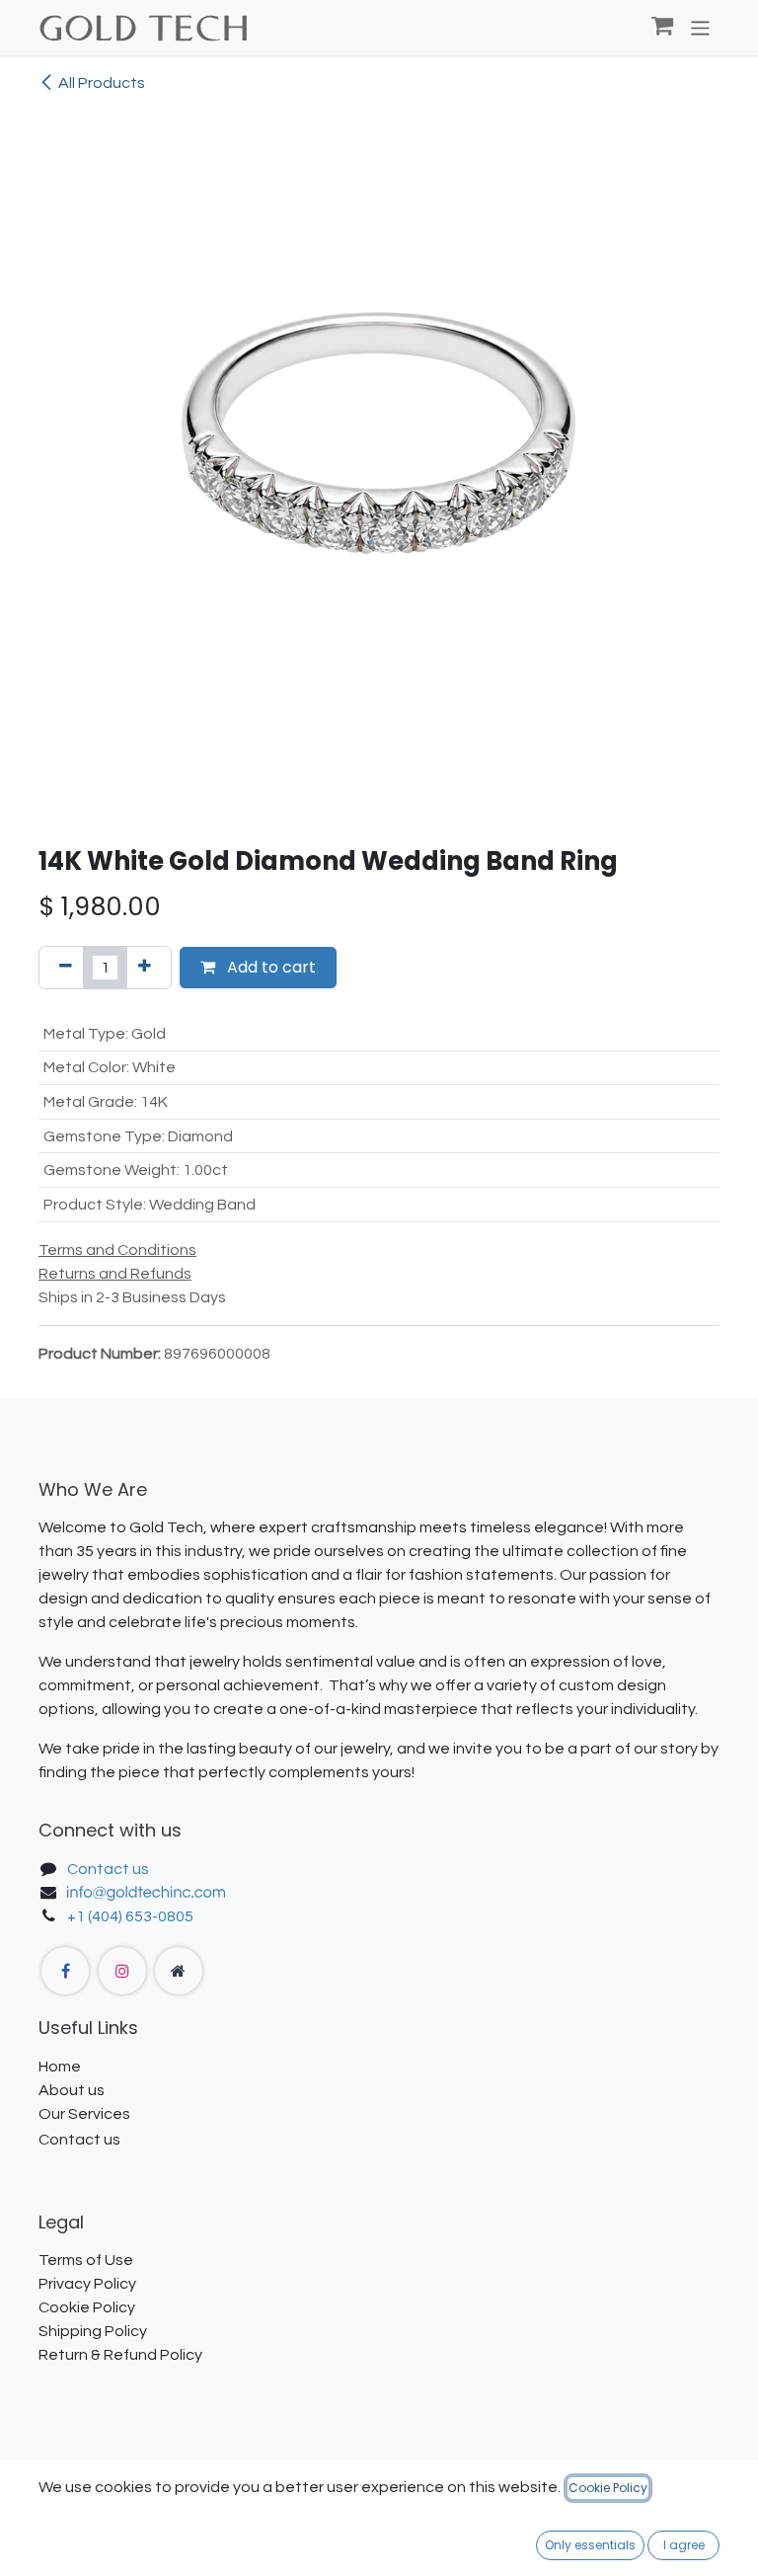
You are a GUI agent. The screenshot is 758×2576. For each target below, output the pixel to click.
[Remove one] (66, 968)
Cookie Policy (608, 2488)
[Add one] (145, 968)
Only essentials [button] (590, 2545)
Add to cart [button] (269, 967)
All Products (102, 83)
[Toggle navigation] (700, 27)
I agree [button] (684, 2545)
